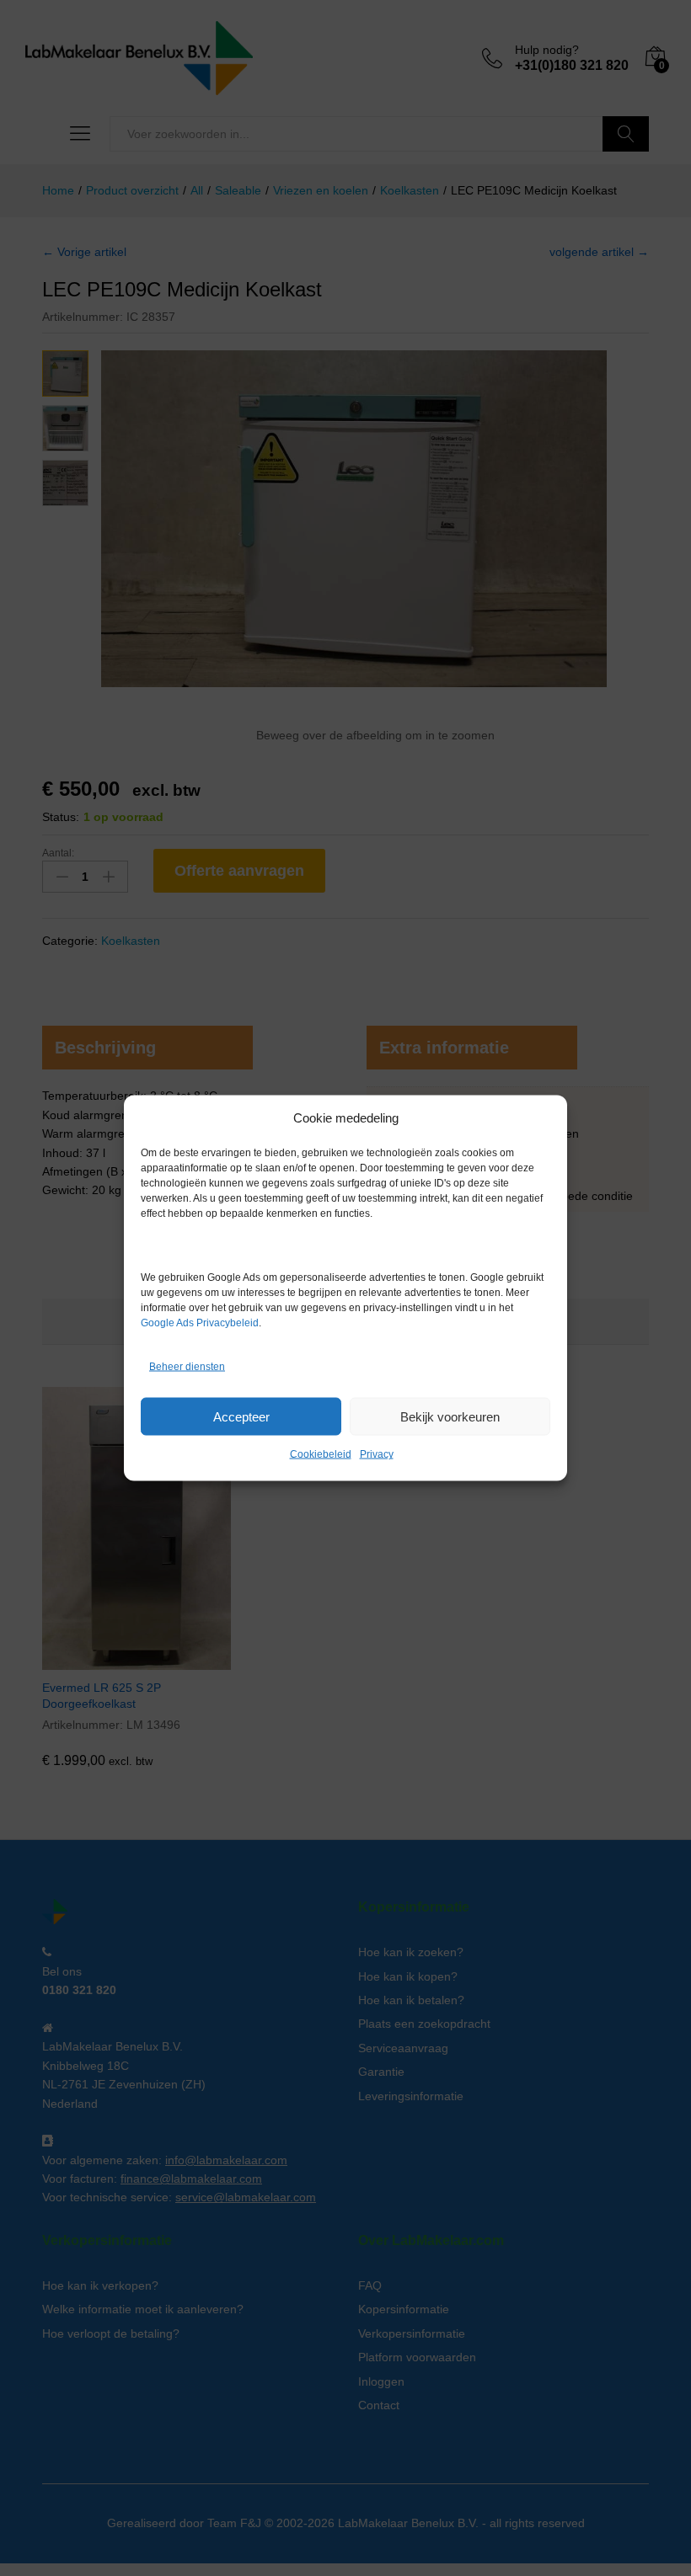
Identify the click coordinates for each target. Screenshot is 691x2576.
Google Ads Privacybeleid (200, 1323)
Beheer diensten (187, 1366)
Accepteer (241, 1416)
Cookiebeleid (321, 1454)
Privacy (377, 1454)
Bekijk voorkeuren (450, 1416)
